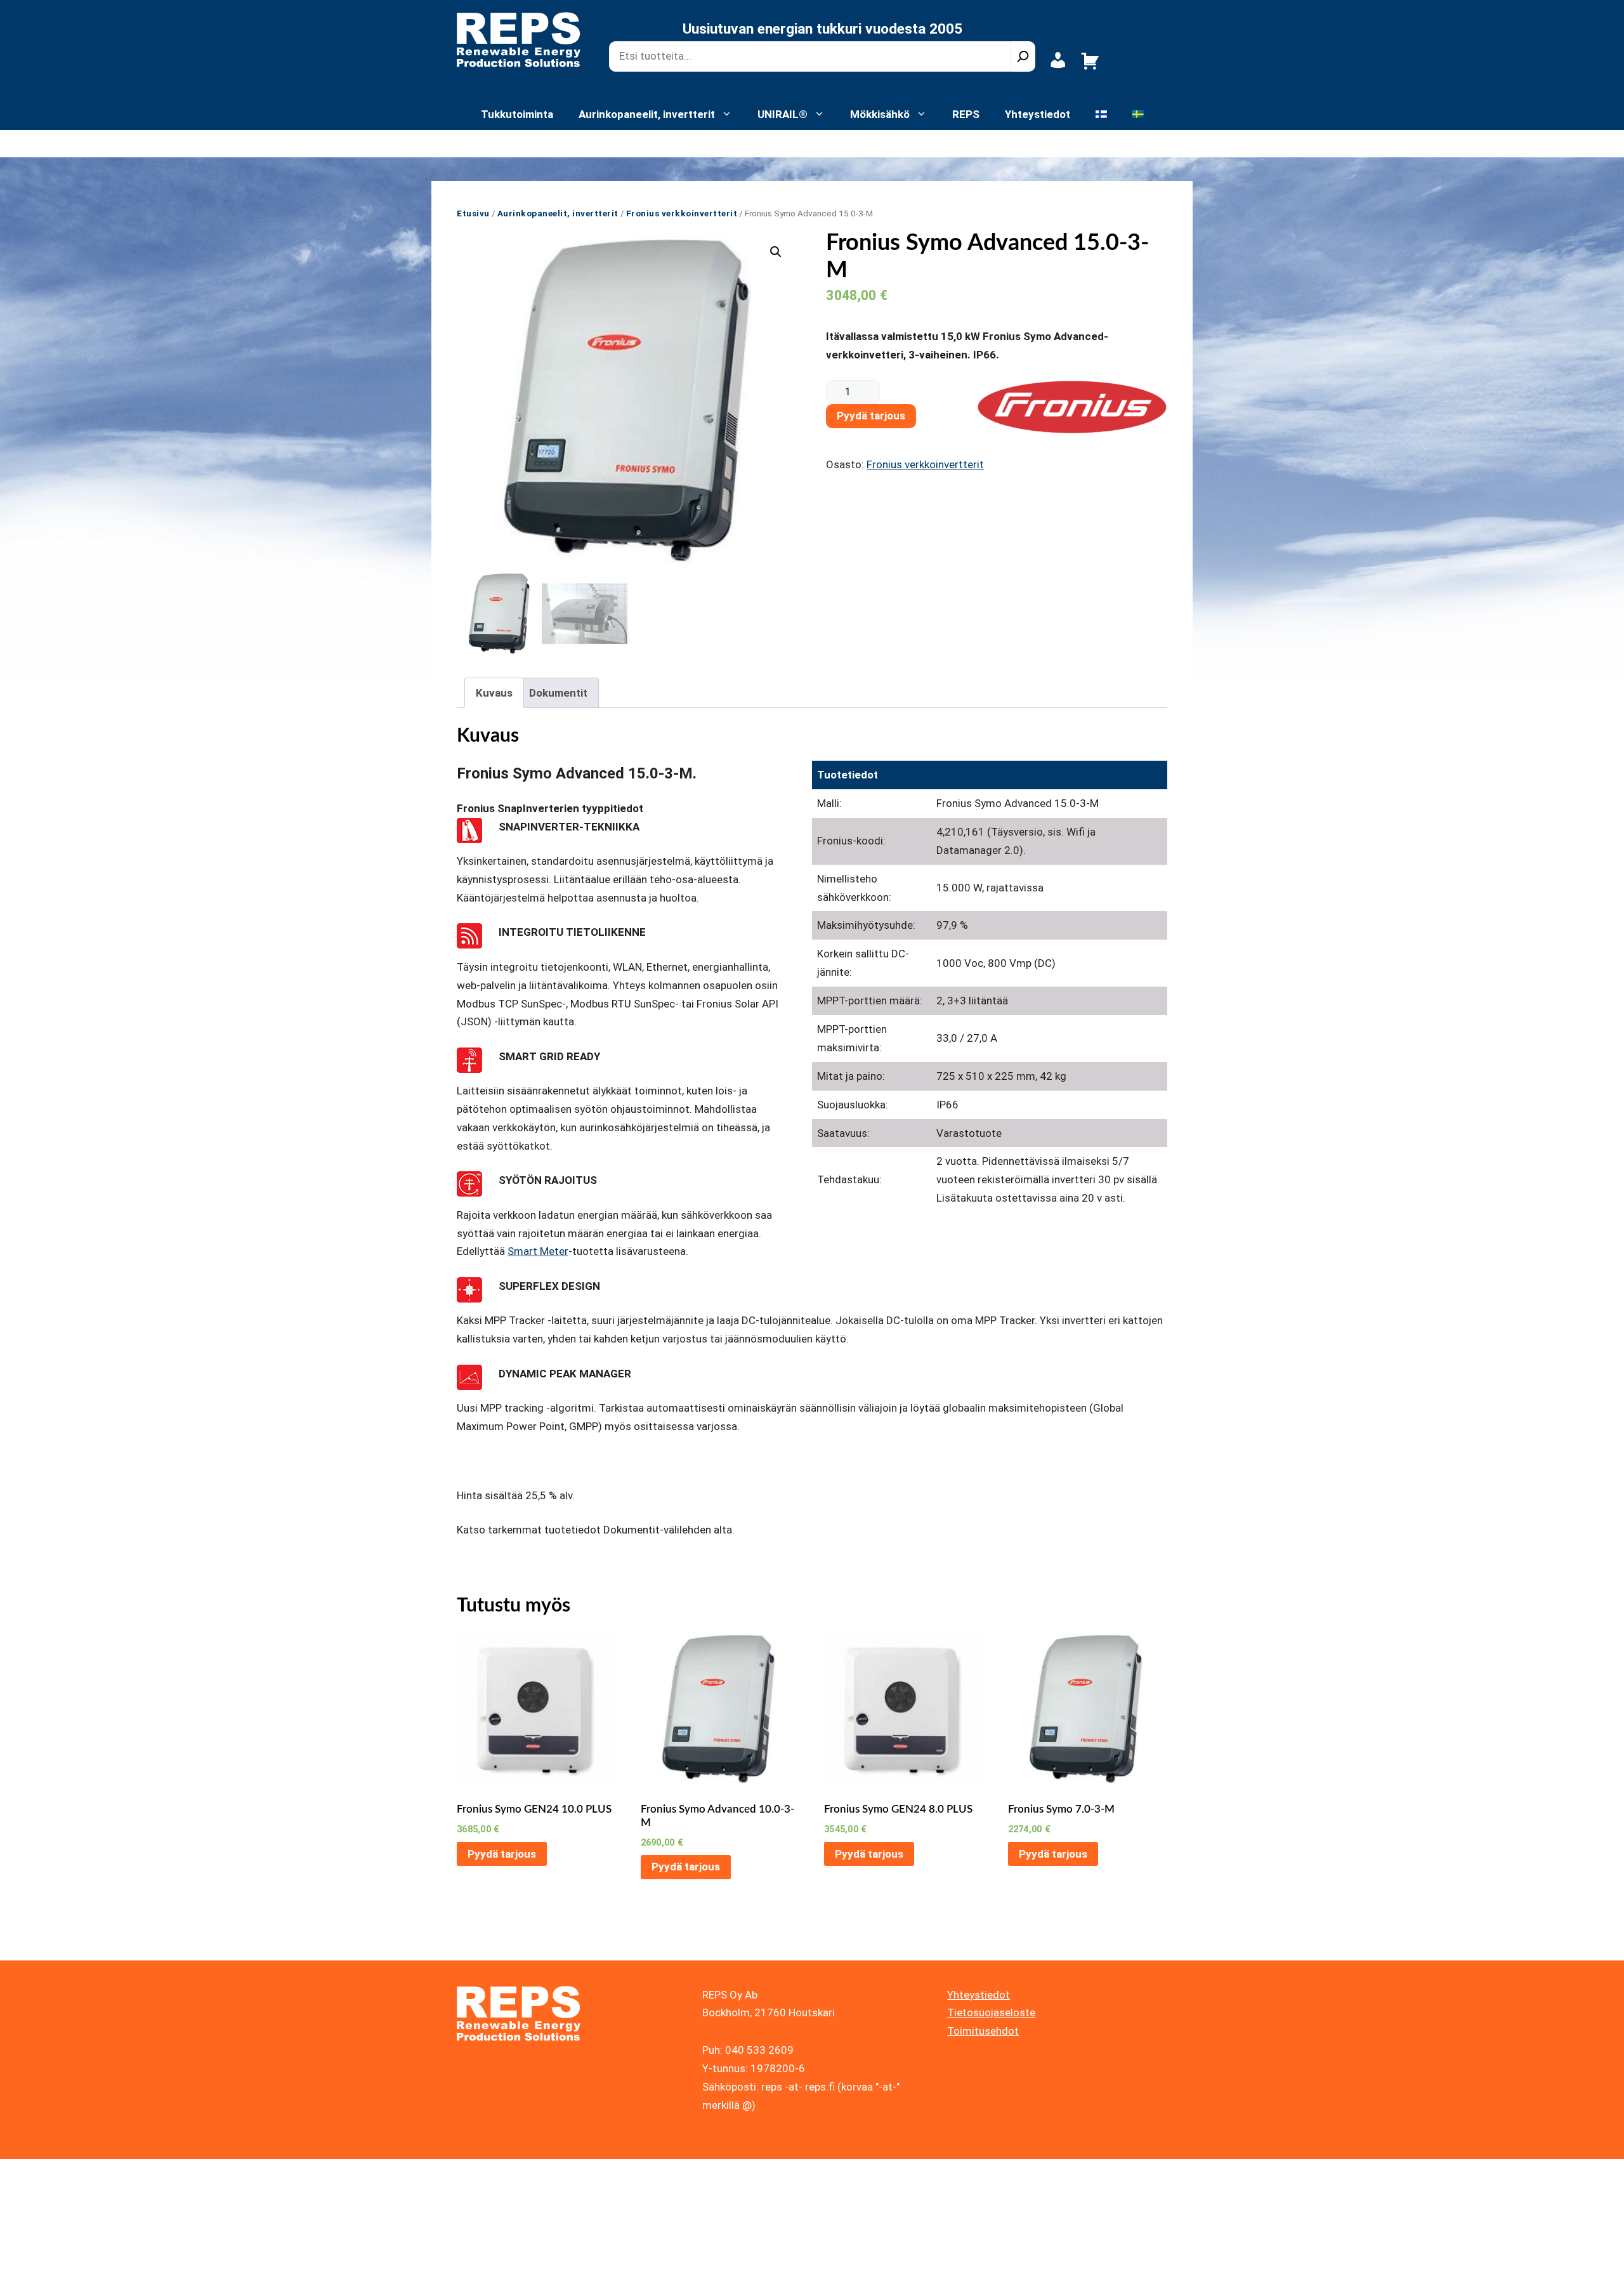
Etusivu (473, 213)
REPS (966, 114)
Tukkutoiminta (517, 114)
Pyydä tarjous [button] (502, 1854)
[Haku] (1023, 56)
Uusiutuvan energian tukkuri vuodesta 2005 (822, 29)
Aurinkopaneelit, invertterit (647, 114)
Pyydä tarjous (871, 416)
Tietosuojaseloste (991, 2012)
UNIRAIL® (783, 114)
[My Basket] (1090, 68)
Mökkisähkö (880, 114)
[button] (776, 252)
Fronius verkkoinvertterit (682, 213)
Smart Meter (538, 1251)
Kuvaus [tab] (494, 693)
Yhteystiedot (1038, 114)
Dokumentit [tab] (558, 693)
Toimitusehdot (983, 2031)
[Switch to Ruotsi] (1138, 114)
